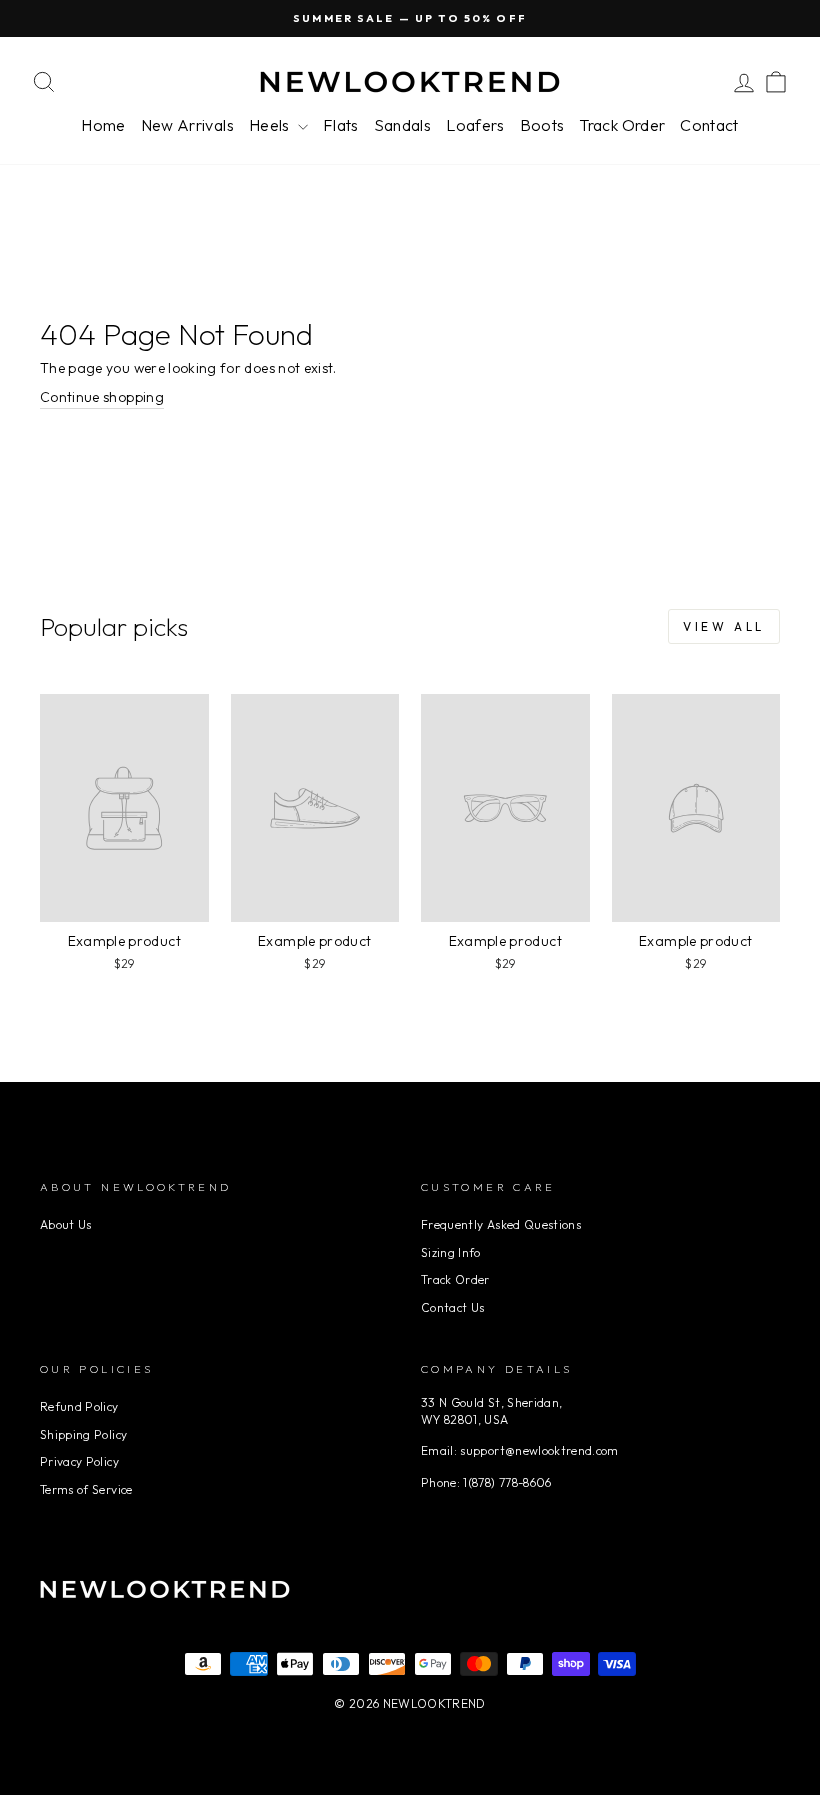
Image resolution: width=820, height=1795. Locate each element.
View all (724, 626)
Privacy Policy (79, 1461)
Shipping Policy (83, 1434)
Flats (341, 125)
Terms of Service (86, 1489)
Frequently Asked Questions (501, 1224)
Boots (542, 125)
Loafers (475, 125)
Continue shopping (102, 397)
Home (103, 125)
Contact (709, 125)
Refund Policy (79, 1406)
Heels (271, 125)
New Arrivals (187, 125)
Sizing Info (451, 1252)
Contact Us (453, 1307)
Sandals (402, 125)
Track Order (622, 125)
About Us (66, 1224)
